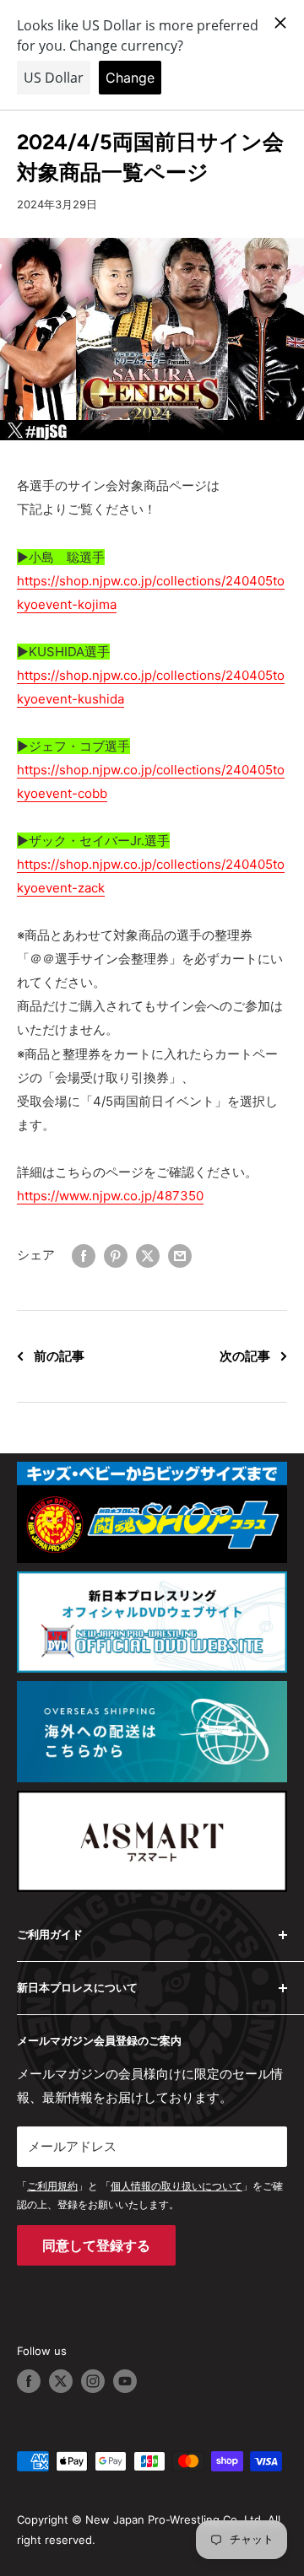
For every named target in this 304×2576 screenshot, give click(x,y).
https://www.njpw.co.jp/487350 (110, 1196)
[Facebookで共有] (84, 1256)
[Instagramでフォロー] (93, 2381)
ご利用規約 (52, 2186)
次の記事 (245, 1356)
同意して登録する (96, 2245)
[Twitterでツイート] (148, 1256)
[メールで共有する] (180, 1256)
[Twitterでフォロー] (61, 2381)
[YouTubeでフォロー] (125, 2381)
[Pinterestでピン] (116, 1256)
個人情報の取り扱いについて (176, 2186)
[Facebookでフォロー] (29, 2381)
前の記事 (59, 1356)
